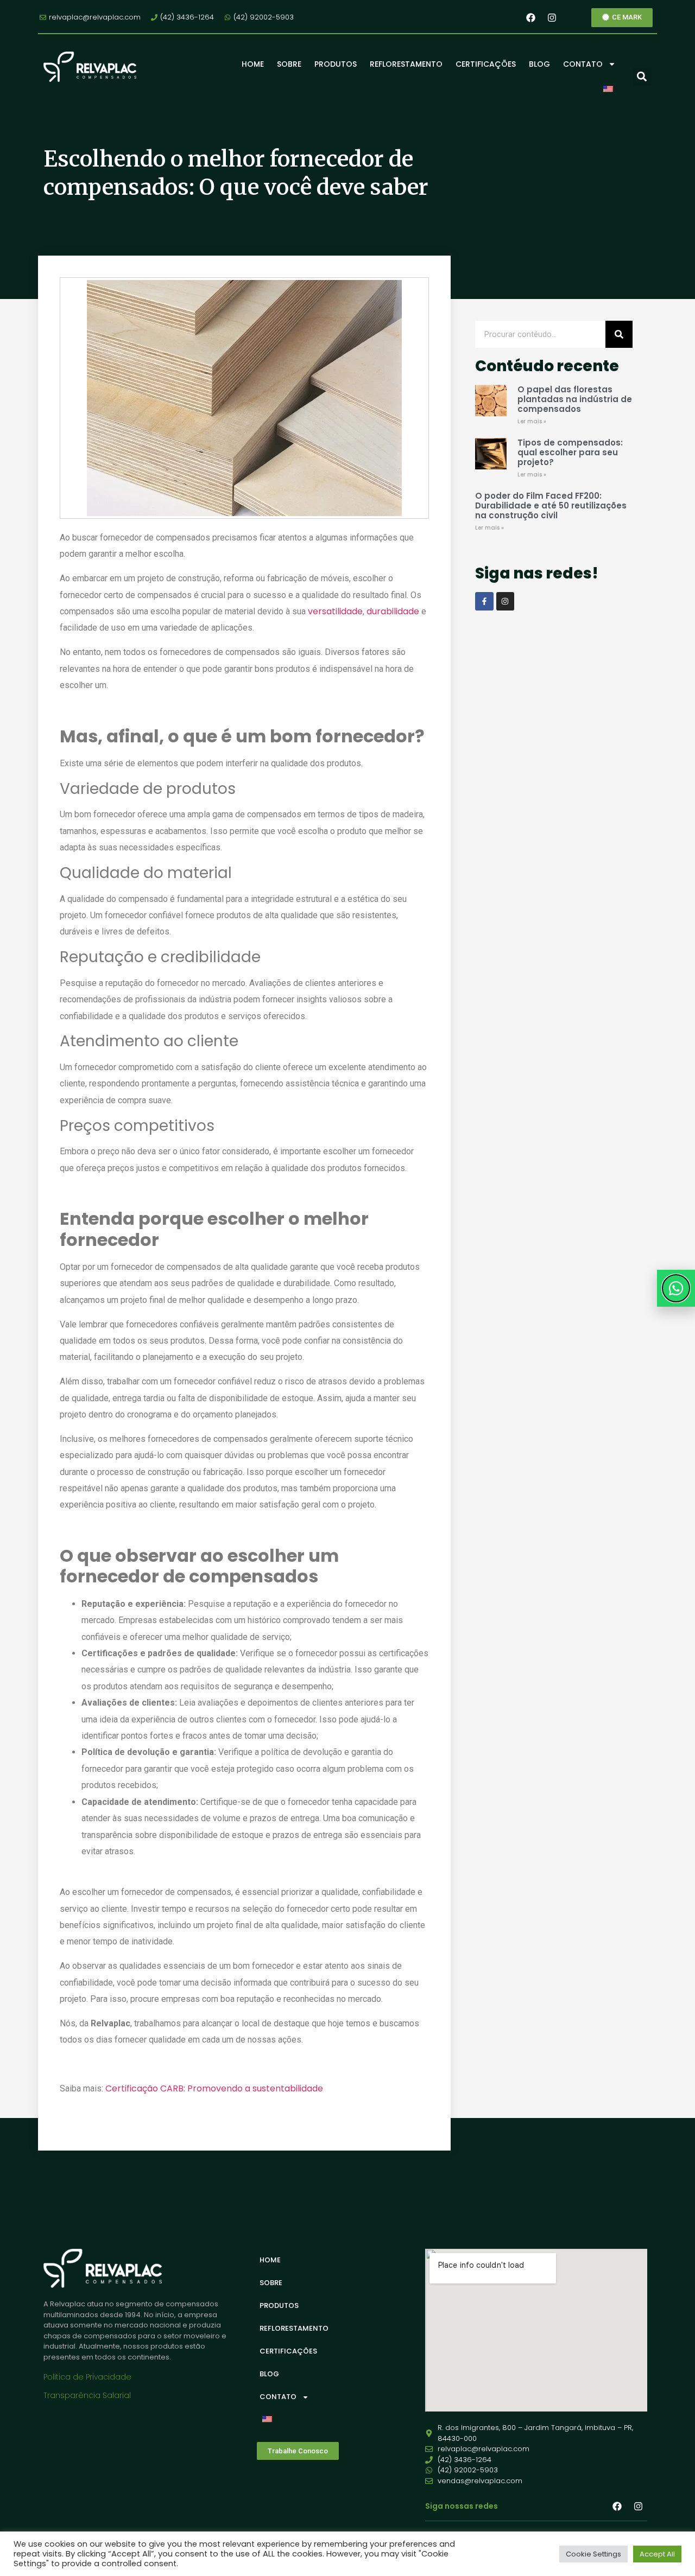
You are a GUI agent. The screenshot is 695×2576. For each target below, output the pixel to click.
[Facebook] (531, 17)
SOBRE (289, 64)
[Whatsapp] (676, 1288)
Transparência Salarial (87, 2395)
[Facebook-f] (484, 601)
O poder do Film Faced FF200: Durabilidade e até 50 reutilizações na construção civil (551, 505)
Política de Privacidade (87, 2377)
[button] (642, 77)
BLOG (539, 64)
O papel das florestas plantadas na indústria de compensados (575, 399)
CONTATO (583, 64)
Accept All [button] (657, 2554)
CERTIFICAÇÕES (486, 64)
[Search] (619, 334)
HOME (253, 64)
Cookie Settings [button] (593, 2554)
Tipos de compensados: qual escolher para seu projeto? (570, 452)
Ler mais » (532, 421)
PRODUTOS (336, 64)
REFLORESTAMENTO (406, 64)
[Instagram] (552, 17)
